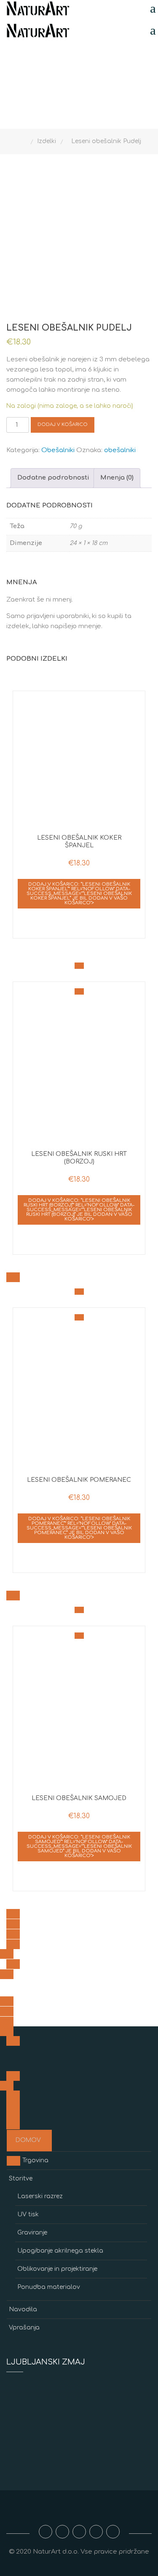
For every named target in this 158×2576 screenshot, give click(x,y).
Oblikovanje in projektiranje (57, 2269)
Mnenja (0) (117, 478)
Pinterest (113, 2532)
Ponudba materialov (49, 2287)
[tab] (53, 478)
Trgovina (35, 2160)
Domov (28, 2140)
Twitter (96, 2532)
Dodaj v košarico (63, 424)
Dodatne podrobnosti (53, 478)
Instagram (62, 2532)
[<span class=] (79, 966)
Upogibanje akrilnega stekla (60, 2251)
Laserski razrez (40, 2196)
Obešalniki (58, 450)
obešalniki (120, 450)
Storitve (21, 2179)
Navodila (23, 2309)
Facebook (46, 2532)
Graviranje (32, 2233)
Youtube (79, 2532)
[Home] (25, 141)
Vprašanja (24, 2328)
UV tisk (28, 2214)
